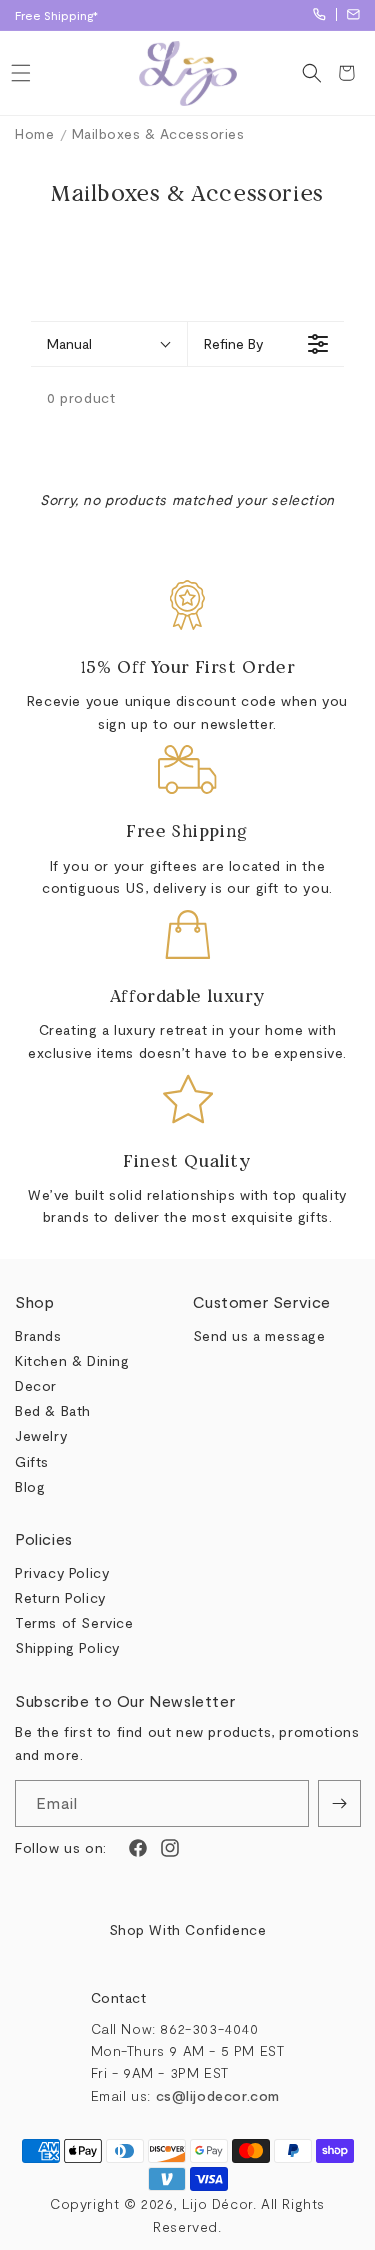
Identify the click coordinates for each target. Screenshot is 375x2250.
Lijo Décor (217, 2203)
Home (34, 133)
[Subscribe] (339, 1803)
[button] (20, 73)
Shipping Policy (67, 1647)
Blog (30, 1486)
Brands (38, 1335)
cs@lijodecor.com (353, 14)
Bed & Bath (53, 1410)
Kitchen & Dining (72, 1360)
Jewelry (41, 1435)
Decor (36, 1385)
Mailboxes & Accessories (158, 133)
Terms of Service (74, 1622)
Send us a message (259, 1335)
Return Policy (60, 1597)
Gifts (32, 1461)
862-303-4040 (319, 14)
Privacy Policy (62, 1572)
